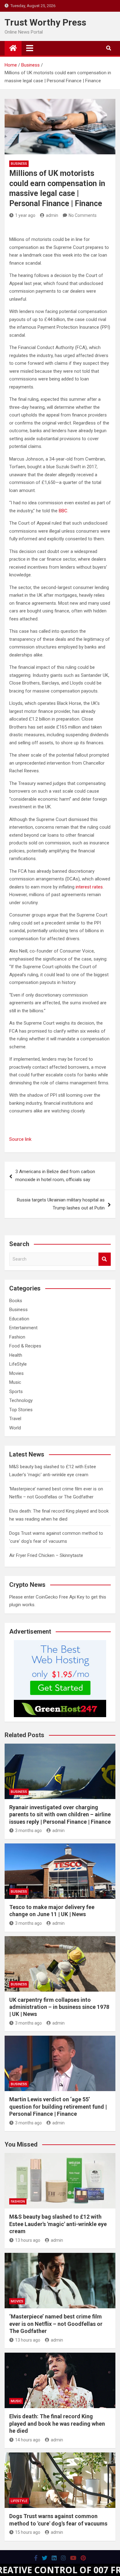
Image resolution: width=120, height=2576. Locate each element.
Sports (16, 1392)
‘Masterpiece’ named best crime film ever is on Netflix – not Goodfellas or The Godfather (56, 2324)
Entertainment (23, 1328)
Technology (21, 1400)
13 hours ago (28, 2240)
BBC (63, 511)
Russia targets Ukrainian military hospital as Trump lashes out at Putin (61, 1204)
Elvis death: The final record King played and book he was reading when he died (57, 2424)
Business (19, 164)
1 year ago (25, 215)
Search (105, 1259)
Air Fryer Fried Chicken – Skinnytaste (46, 1555)
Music (15, 1382)
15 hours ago (28, 2532)
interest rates (89, 887)
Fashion (17, 1337)
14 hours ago (28, 2440)
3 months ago (28, 1830)
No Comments (83, 215)
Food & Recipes (25, 1346)
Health (16, 1355)
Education (19, 1319)
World (15, 1428)
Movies (16, 1373)
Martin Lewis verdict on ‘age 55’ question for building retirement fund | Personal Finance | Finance (58, 2107)
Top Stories (21, 1410)
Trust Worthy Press (45, 22)
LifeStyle (18, 1364)
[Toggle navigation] (30, 48)
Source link (20, 1139)
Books (16, 1301)
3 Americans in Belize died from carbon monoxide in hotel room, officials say (55, 1176)
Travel (15, 1419)
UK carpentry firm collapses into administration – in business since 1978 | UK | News (59, 2007)
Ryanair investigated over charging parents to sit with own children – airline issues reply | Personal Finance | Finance (60, 1814)
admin (52, 215)
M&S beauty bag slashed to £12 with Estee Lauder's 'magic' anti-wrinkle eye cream (58, 2224)
